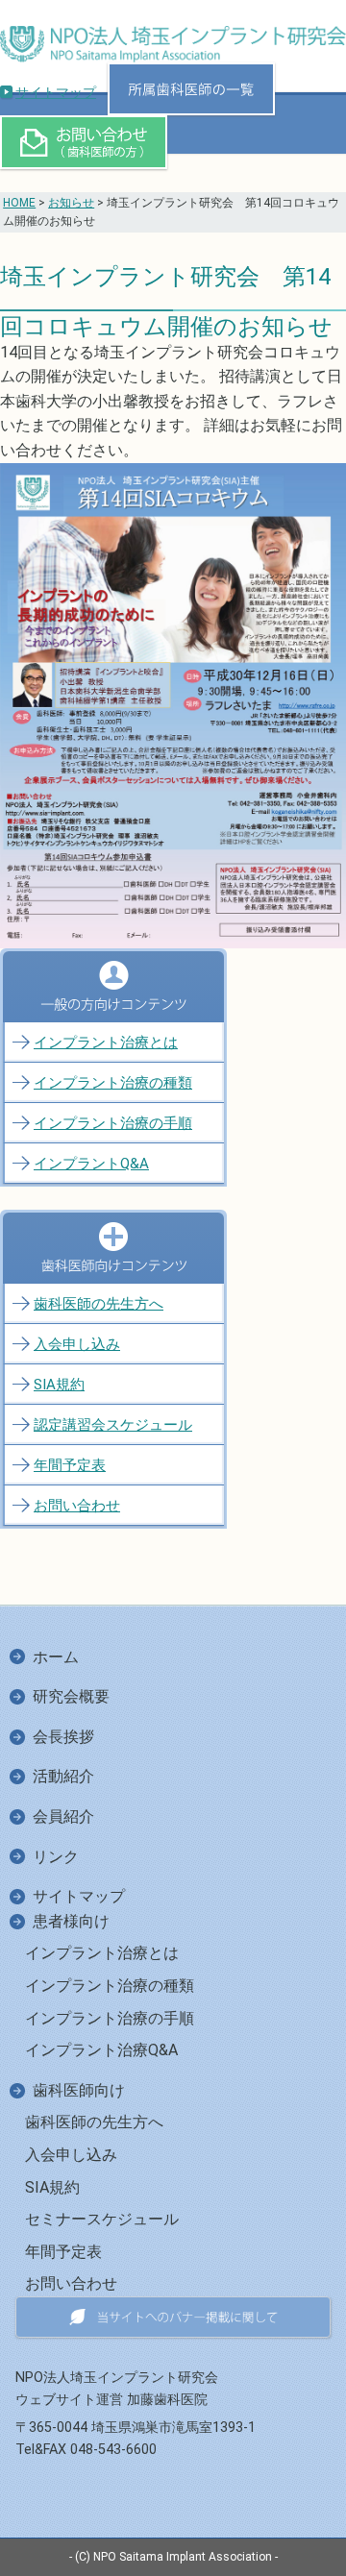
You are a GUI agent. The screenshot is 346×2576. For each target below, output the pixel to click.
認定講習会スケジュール (113, 1425)
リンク (56, 1857)
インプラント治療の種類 (113, 1083)
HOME (19, 203)
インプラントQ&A (91, 1164)
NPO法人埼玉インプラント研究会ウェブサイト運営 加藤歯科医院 (117, 2389)
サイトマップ (56, 92)
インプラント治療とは (106, 1043)
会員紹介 (63, 1816)
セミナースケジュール (102, 2219)
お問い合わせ (77, 1506)
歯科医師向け (79, 2090)
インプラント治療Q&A (101, 2050)
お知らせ (71, 203)
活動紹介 (63, 1776)
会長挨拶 (63, 1737)
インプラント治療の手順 (113, 1123)
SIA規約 (59, 1385)
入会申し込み (77, 1344)
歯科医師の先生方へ (99, 1304)
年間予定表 (70, 1465)
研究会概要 (71, 1696)
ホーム (56, 1657)
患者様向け (71, 1921)
